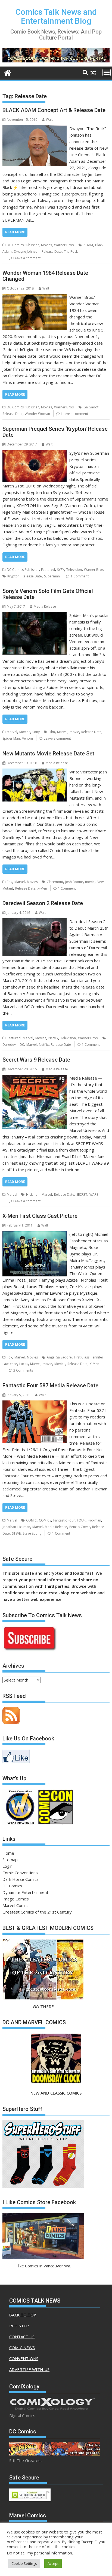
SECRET (82, 1194)
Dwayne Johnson (27, 251)
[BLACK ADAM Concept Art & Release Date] (35, 128)
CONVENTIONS (24, 2358)
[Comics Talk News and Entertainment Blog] (8, 72)
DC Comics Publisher (23, 245)
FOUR (81, 1520)
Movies (46, 245)
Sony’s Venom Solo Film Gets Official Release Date (48, 594)
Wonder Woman (37, 414)
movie (74, 732)
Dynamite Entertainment (25, 1892)
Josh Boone (74, 882)
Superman (52, 576)
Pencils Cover (80, 1527)
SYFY (61, 570)
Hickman (33, 1194)
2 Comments (23, 1370)
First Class (82, 1357)
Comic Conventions (20, 1873)
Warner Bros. (64, 245)
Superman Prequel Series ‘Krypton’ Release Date (55, 432)
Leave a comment (27, 258)
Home (8, 1853)
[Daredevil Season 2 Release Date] (35, 921)
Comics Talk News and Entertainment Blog (56, 16)
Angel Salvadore (59, 1357)
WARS (94, 1194)
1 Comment (80, 576)
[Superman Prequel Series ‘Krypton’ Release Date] (35, 453)
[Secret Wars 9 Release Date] (35, 1078)
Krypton (13, 576)
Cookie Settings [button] (24, 2563)
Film (52, 732)
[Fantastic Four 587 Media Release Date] (35, 1404)
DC (22, 1045)
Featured (48, 570)
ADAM (88, 245)
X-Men (42, 888)
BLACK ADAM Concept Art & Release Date (54, 110)
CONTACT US (22, 2337)
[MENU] (107, 73)
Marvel (12, 732)
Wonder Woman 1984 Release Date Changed (45, 276)
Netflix (53, 1038)
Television (74, 570)
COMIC (31, 1520)
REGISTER (19, 2326)
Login (7, 1866)
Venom (27, 738)
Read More (15, 232)
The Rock (71, 251)
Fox (10, 882)
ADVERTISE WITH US (29, 2369)
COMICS (45, 1520)
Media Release (45, 606)
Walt (49, 120)
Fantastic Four (64, 1520)
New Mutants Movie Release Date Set (48, 754)
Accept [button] (53, 2563)
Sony (36, 732)
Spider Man (11, 738)
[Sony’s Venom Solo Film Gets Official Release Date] (35, 615)
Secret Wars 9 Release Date (36, 1060)
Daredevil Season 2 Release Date (43, 903)
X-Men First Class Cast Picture (40, 1216)
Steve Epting (32, 1533)
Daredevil (10, 1045)
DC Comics (12, 1886)
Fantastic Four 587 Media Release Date (50, 1385)
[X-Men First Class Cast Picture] (35, 1234)
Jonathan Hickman (16, 1527)
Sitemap (10, 1860)
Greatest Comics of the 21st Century (37, 1912)
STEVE (16, 1533)
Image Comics (16, 1899)
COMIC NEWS (22, 2348)
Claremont (55, 882)
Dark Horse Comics (21, 1879)
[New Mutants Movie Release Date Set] (35, 772)
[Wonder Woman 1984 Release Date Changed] (35, 297)
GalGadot (91, 407)
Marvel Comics (16, 1905)
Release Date (52, 251)
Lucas (24, 1364)
